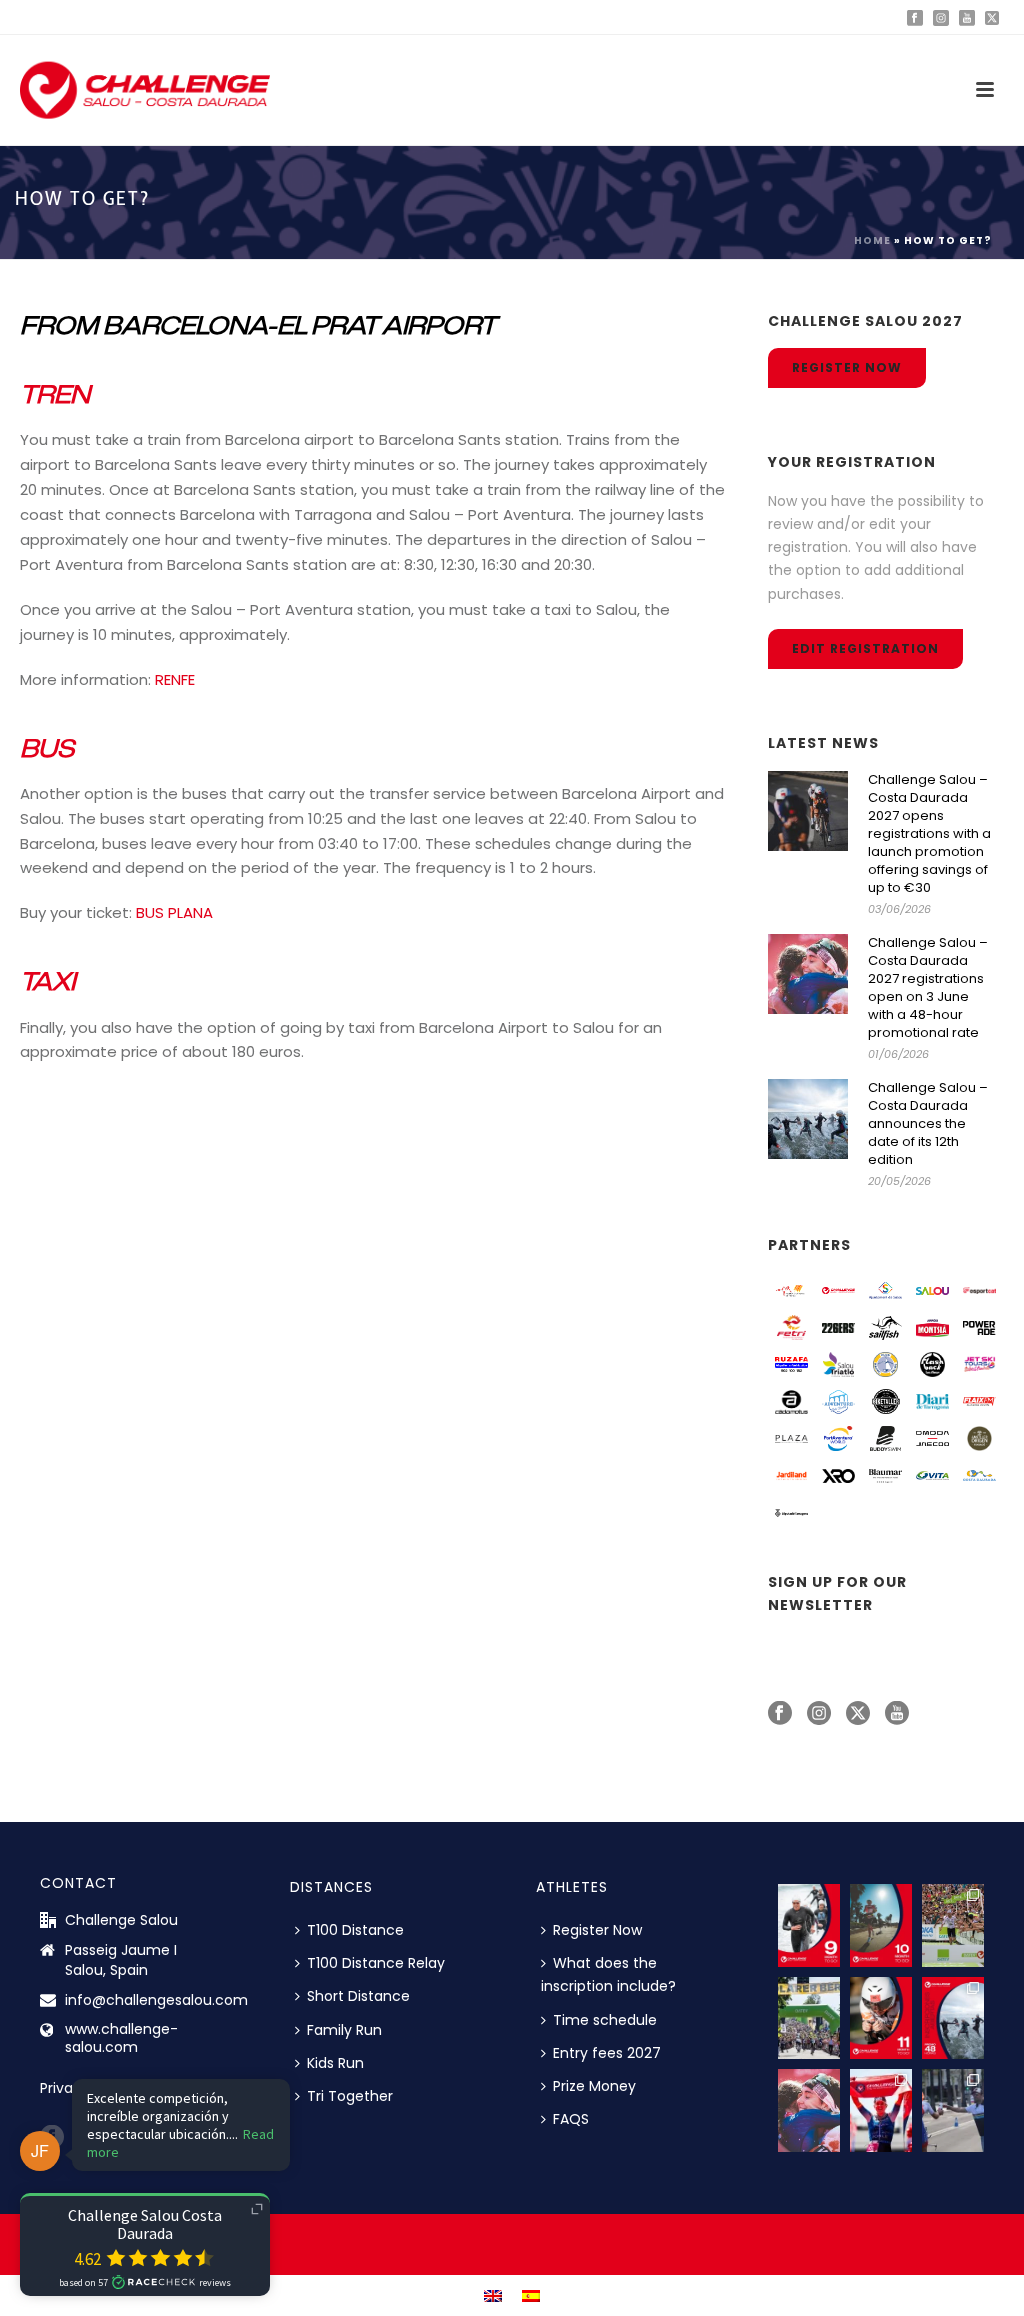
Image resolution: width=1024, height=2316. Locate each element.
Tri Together (350, 2096)
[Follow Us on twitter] (858, 1714)
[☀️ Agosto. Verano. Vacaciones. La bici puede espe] (809, 1925)
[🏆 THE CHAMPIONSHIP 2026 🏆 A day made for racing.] (881, 2110)
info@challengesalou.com (156, 2000)
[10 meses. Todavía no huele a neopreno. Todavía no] (881, 1925)
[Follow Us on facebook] (780, 1714)
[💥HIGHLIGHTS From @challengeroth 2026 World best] (953, 1925)
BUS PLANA (174, 912)
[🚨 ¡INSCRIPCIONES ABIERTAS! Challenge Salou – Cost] (953, 2018)
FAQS (571, 2119)
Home (872, 240)
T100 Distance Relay (376, 1963)
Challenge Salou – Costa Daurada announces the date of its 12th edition (928, 1124)
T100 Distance (355, 1930)
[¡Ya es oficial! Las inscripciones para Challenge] (809, 2110)
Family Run (344, 2030)
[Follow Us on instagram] (819, 1714)
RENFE (175, 679)
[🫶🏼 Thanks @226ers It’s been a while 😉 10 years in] (953, 2110)
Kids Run (335, 2063)
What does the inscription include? (608, 1974)
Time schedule (605, 2020)
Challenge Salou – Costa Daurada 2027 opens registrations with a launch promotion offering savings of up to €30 (929, 834)
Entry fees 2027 (607, 2053)
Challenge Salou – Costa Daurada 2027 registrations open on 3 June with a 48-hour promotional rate (928, 988)
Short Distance (358, 1996)
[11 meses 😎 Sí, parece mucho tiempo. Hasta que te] (881, 2018)
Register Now (597, 1930)
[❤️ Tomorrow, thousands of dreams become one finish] (809, 2018)
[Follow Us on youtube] (897, 1714)
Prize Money (594, 2086)
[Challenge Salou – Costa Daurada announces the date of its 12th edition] (808, 1119)
